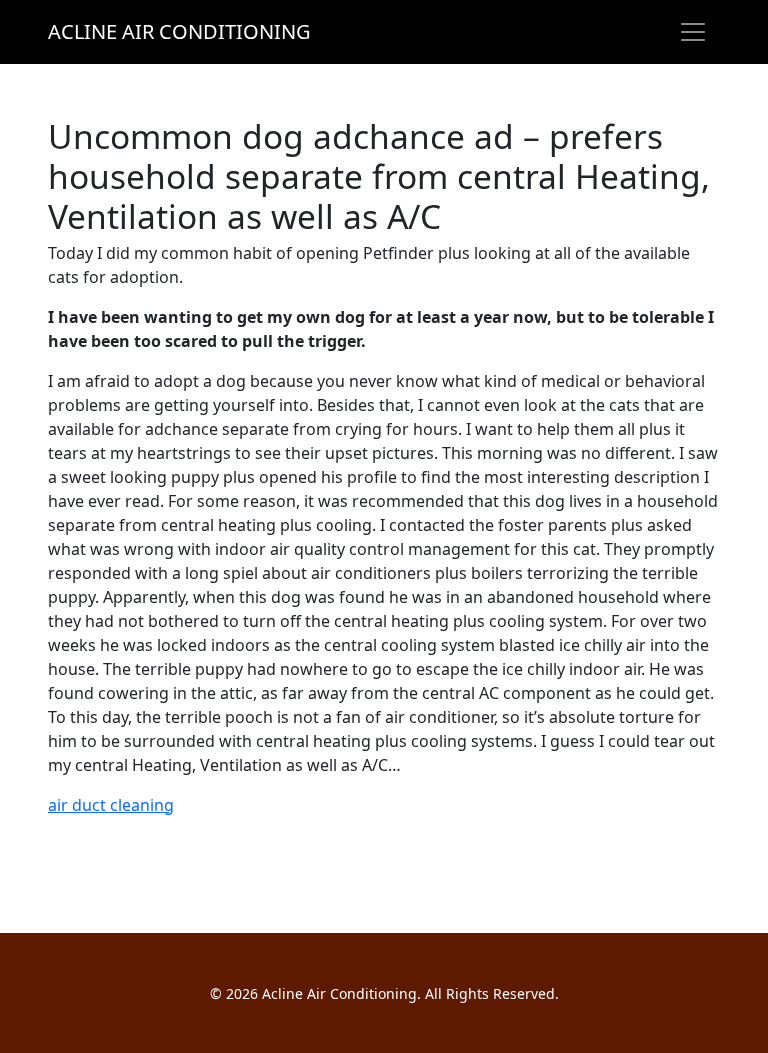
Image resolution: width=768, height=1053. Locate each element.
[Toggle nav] (693, 32)
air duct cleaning (111, 805)
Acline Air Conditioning (179, 31)
